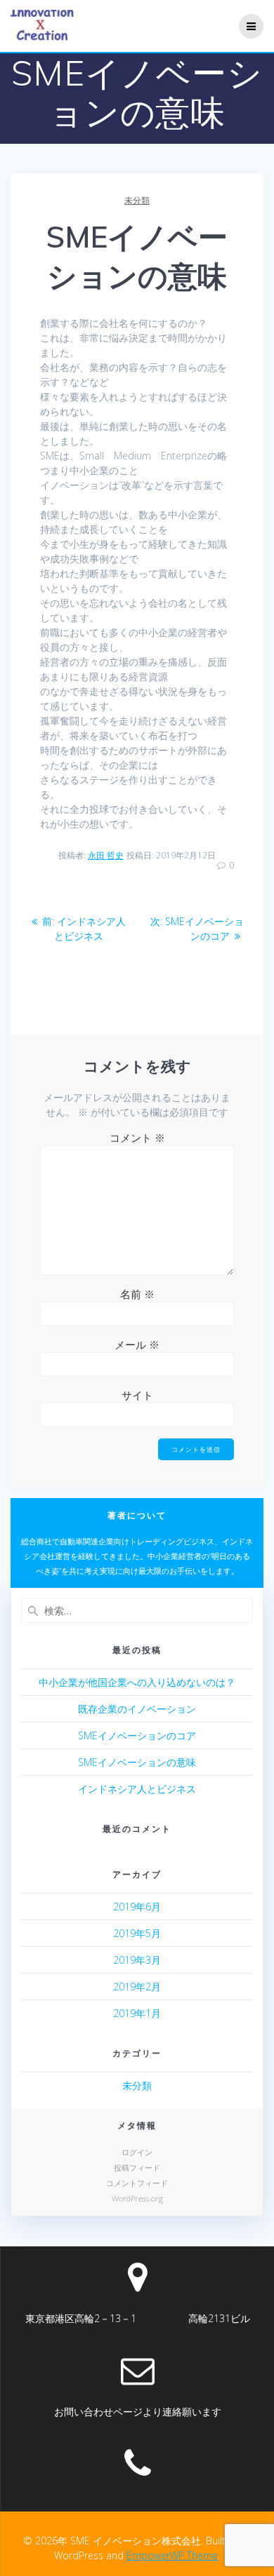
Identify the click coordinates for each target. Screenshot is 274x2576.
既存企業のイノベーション (137, 1709)
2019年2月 (137, 1987)
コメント (137, 1138)
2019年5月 (137, 1933)
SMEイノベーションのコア (137, 1735)
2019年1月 (137, 2013)
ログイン (137, 2152)
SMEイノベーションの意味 (137, 1762)
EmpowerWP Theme (172, 2555)
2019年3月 (137, 1960)
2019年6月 (137, 1907)
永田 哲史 (106, 855)
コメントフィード (137, 2183)
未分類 (137, 200)
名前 (137, 1294)
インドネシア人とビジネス (137, 1789)
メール (137, 1344)
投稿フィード (137, 2167)
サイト (137, 1395)
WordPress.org (137, 2198)
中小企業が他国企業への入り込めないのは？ (137, 1682)
